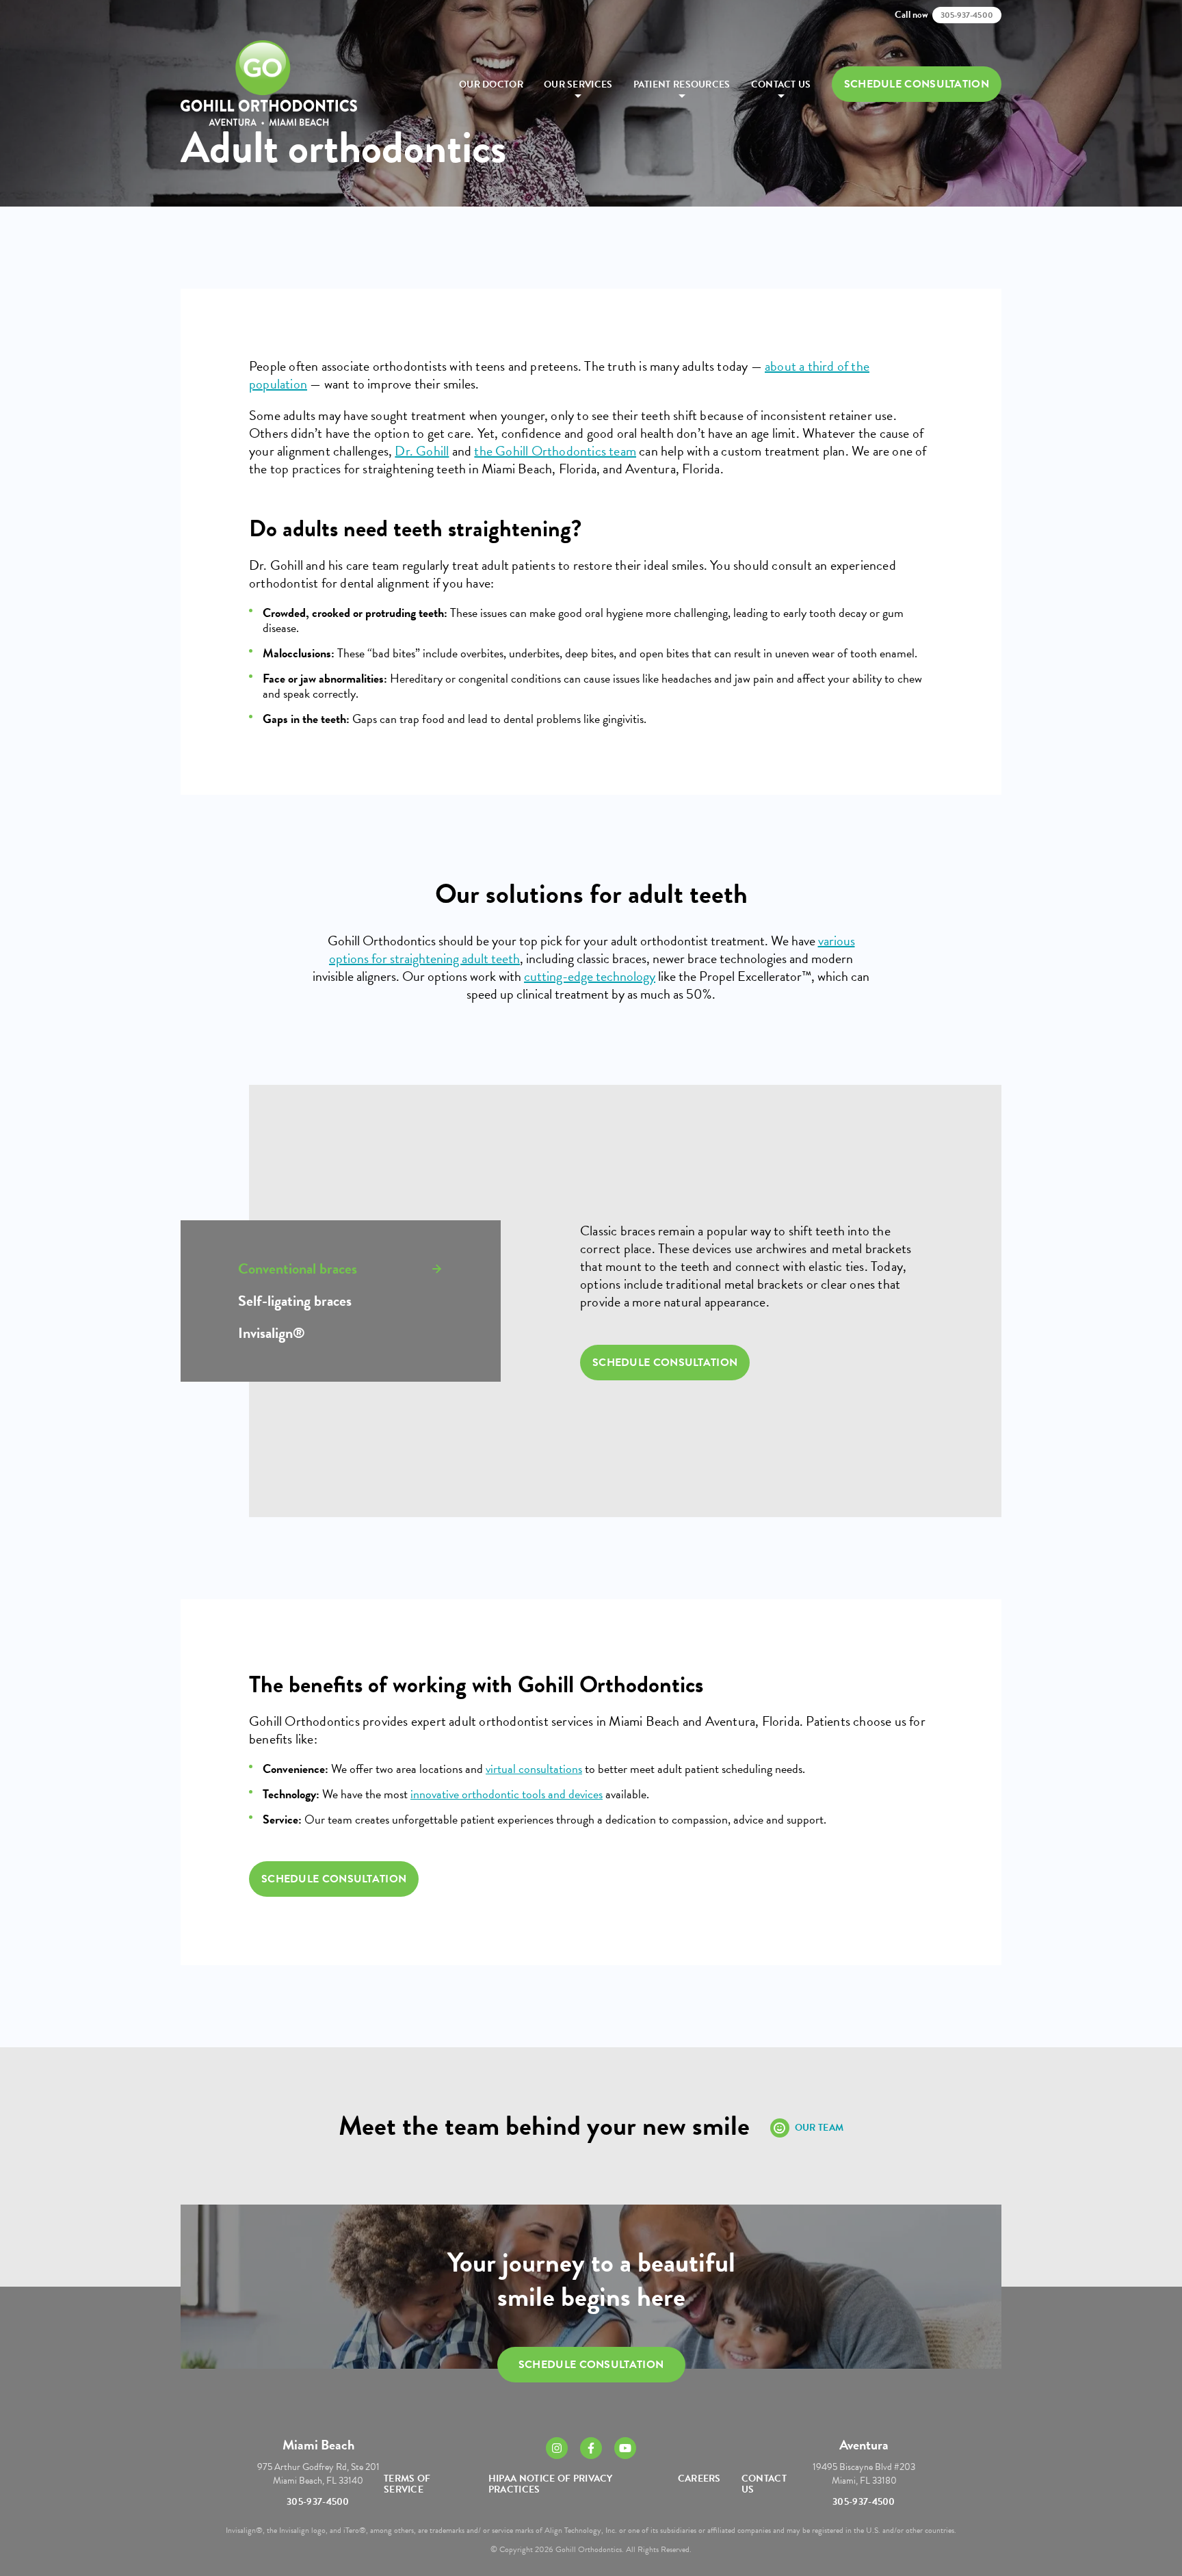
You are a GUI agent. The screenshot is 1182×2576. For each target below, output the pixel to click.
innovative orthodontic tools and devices (507, 1794)
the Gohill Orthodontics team (555, 451)
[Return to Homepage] (269, 84)
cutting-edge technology (590, 976)
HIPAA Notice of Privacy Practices (551, 2484)
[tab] (341, 1269)
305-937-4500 (318, 2502)
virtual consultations (534, 1769)
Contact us (781, 84)
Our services (578, 84)
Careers (699, 2479)
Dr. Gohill (422, 451)
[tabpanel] (751, 1301)
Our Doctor (491, 84)
